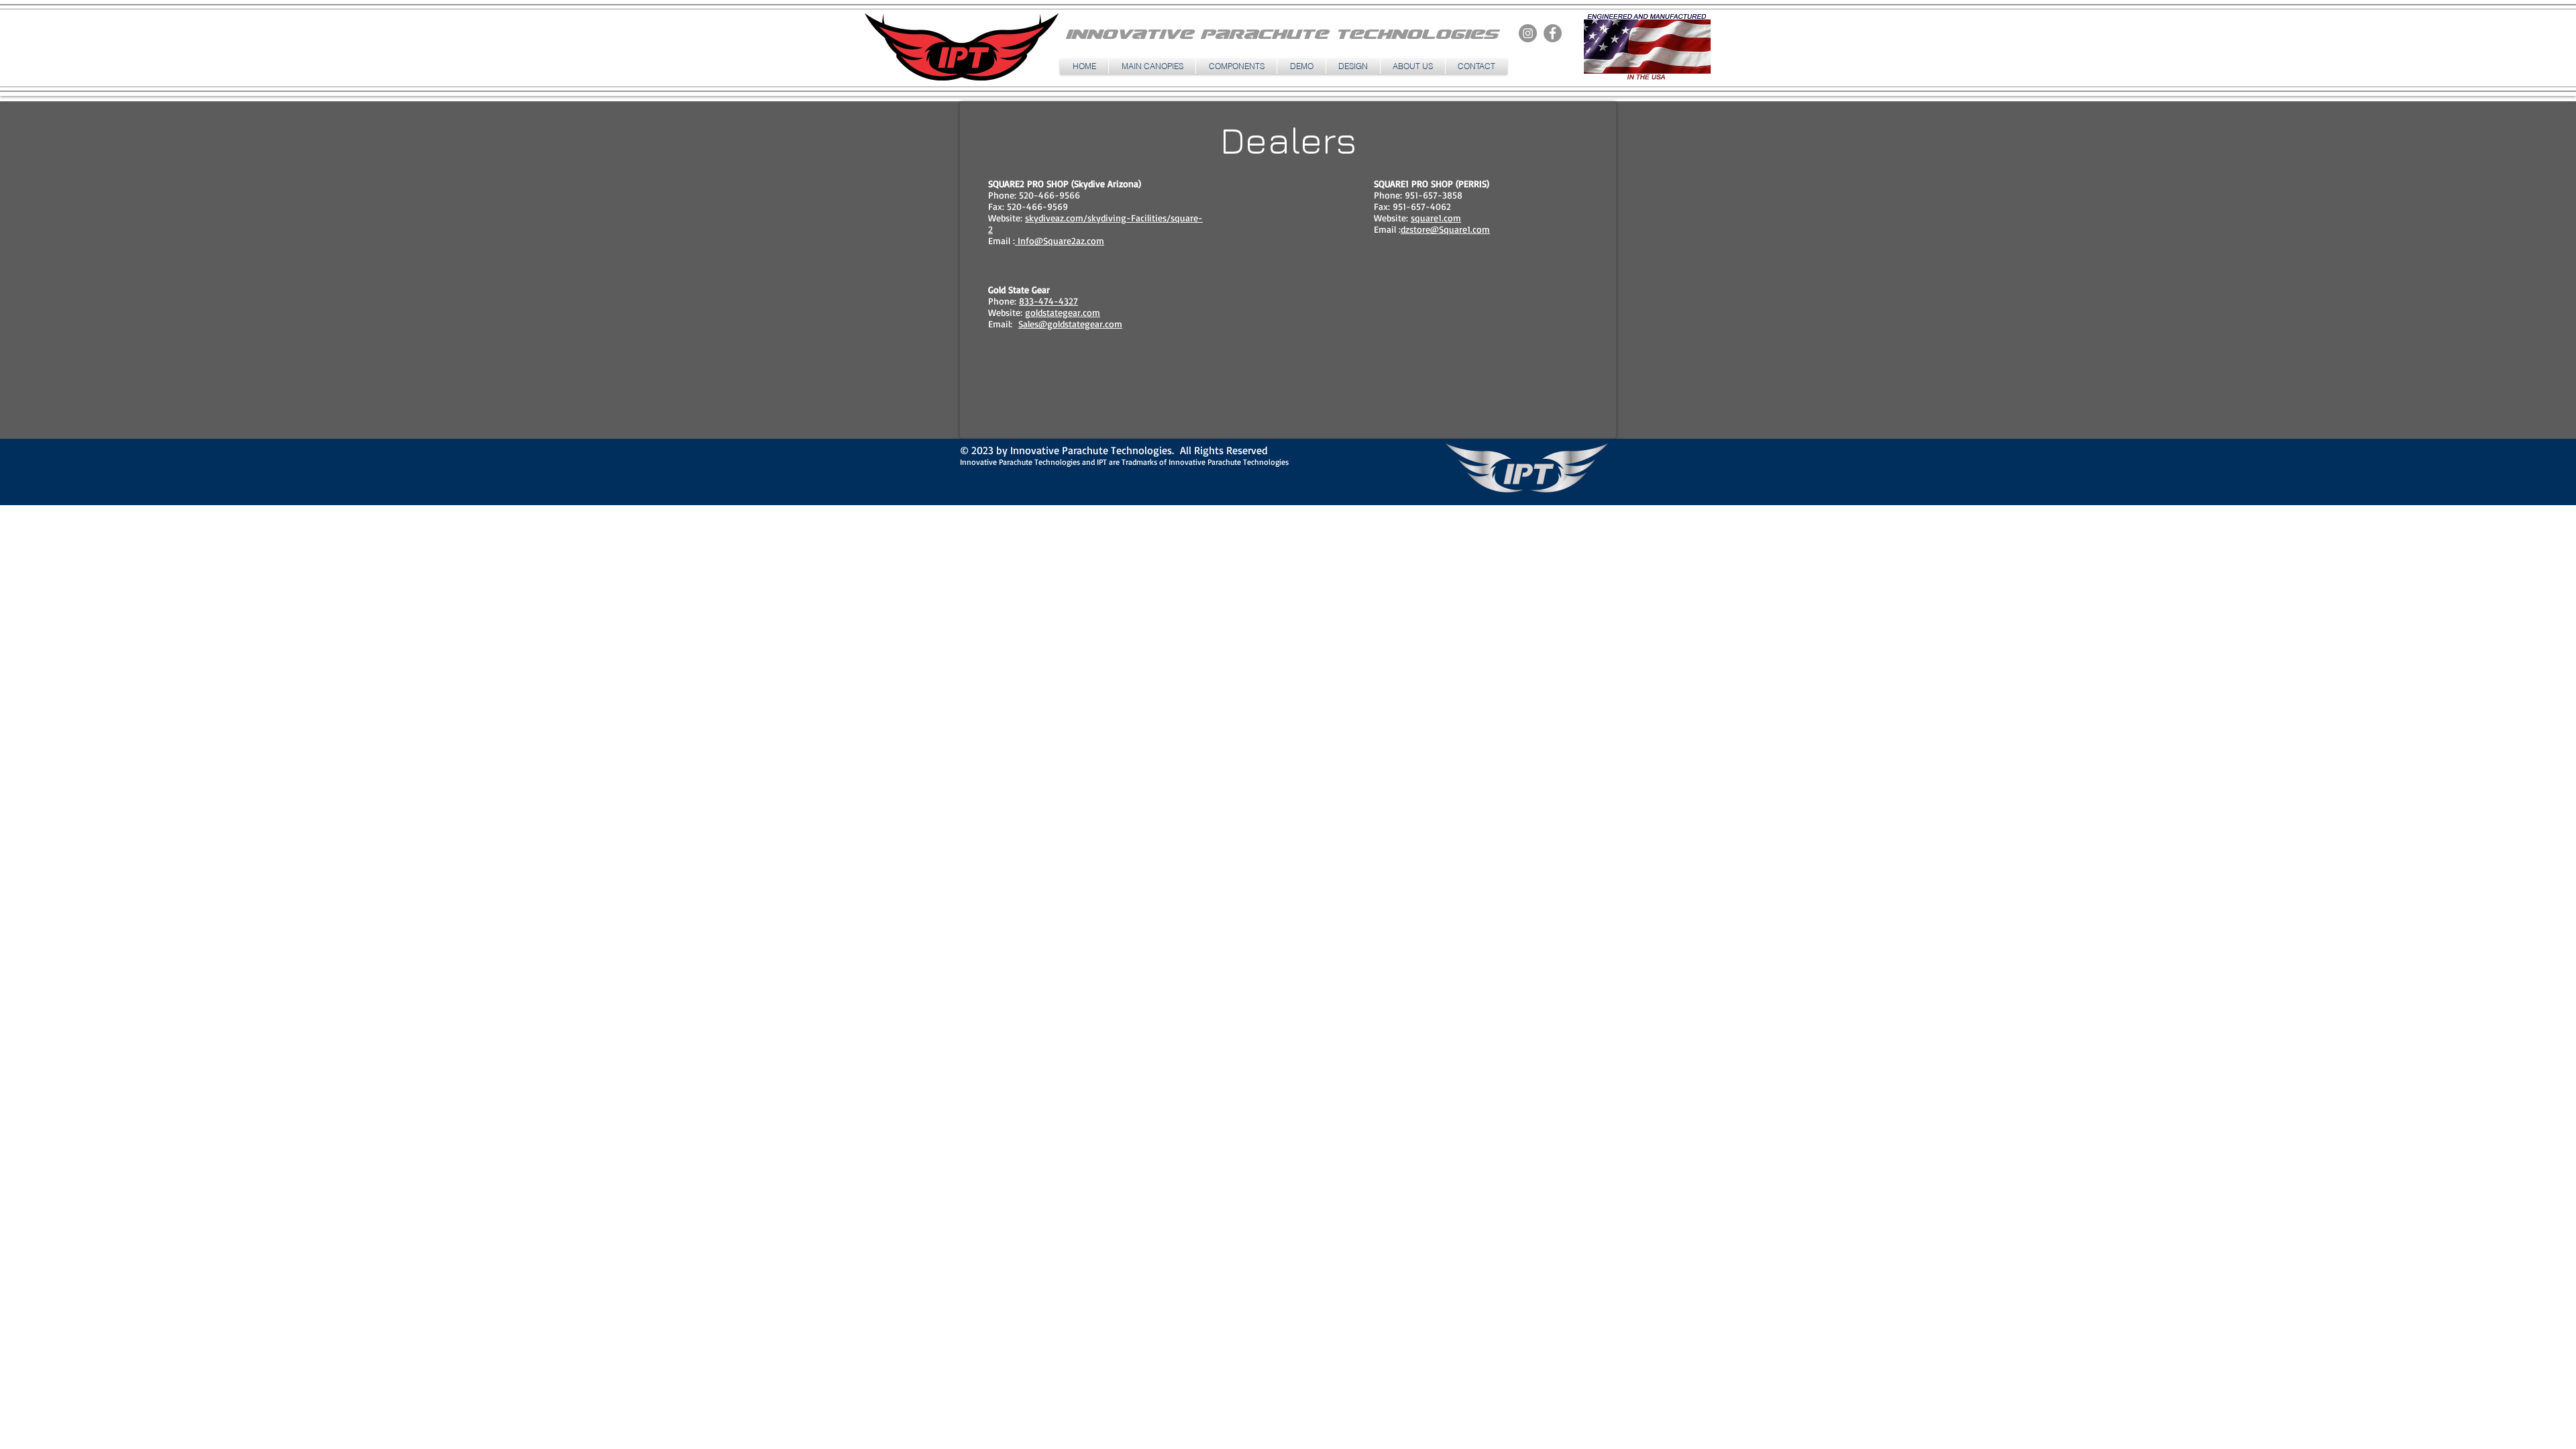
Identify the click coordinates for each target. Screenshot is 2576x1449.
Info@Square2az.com (1060, 240)
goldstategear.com (1063, 312)
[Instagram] (1528, 33)
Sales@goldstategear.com (1070, 324)
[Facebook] (1553, 33)
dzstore (1415, 229)
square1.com (1436, 218)
